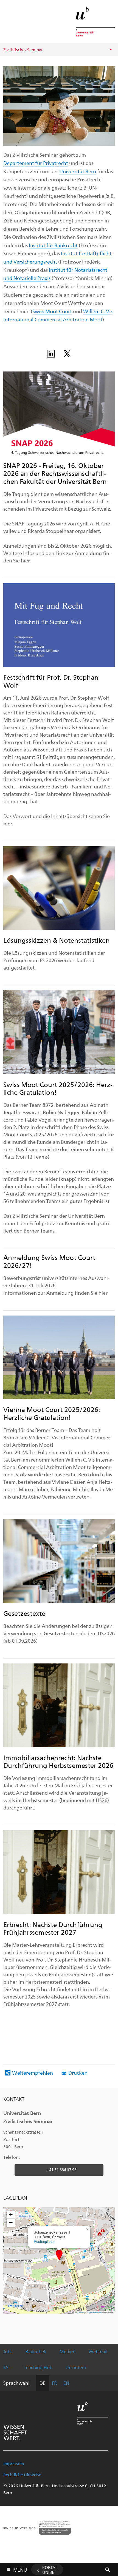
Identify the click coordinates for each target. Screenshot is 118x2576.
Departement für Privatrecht (36, 163)
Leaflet (80, 2312)
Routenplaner (44, 2241)
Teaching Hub (38, 2367)
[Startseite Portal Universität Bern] (95, 22)
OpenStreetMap (95, 2312)
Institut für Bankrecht (53, 245)
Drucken (78, 2073)
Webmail (98, 2351)
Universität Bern (78, 171)
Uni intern (76, 2367)
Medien (68, 2351)
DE (42, 2383)
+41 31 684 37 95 (62, 2170)
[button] (59, 2255)
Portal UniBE (50, 2570)
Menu (20, 2569)
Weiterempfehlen (33, 2073)
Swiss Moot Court (52, 311)
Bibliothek (36, 2351)
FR (54, 2383)
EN (66, 2383)
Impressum (14, 2464)
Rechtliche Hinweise (22, 2475)
